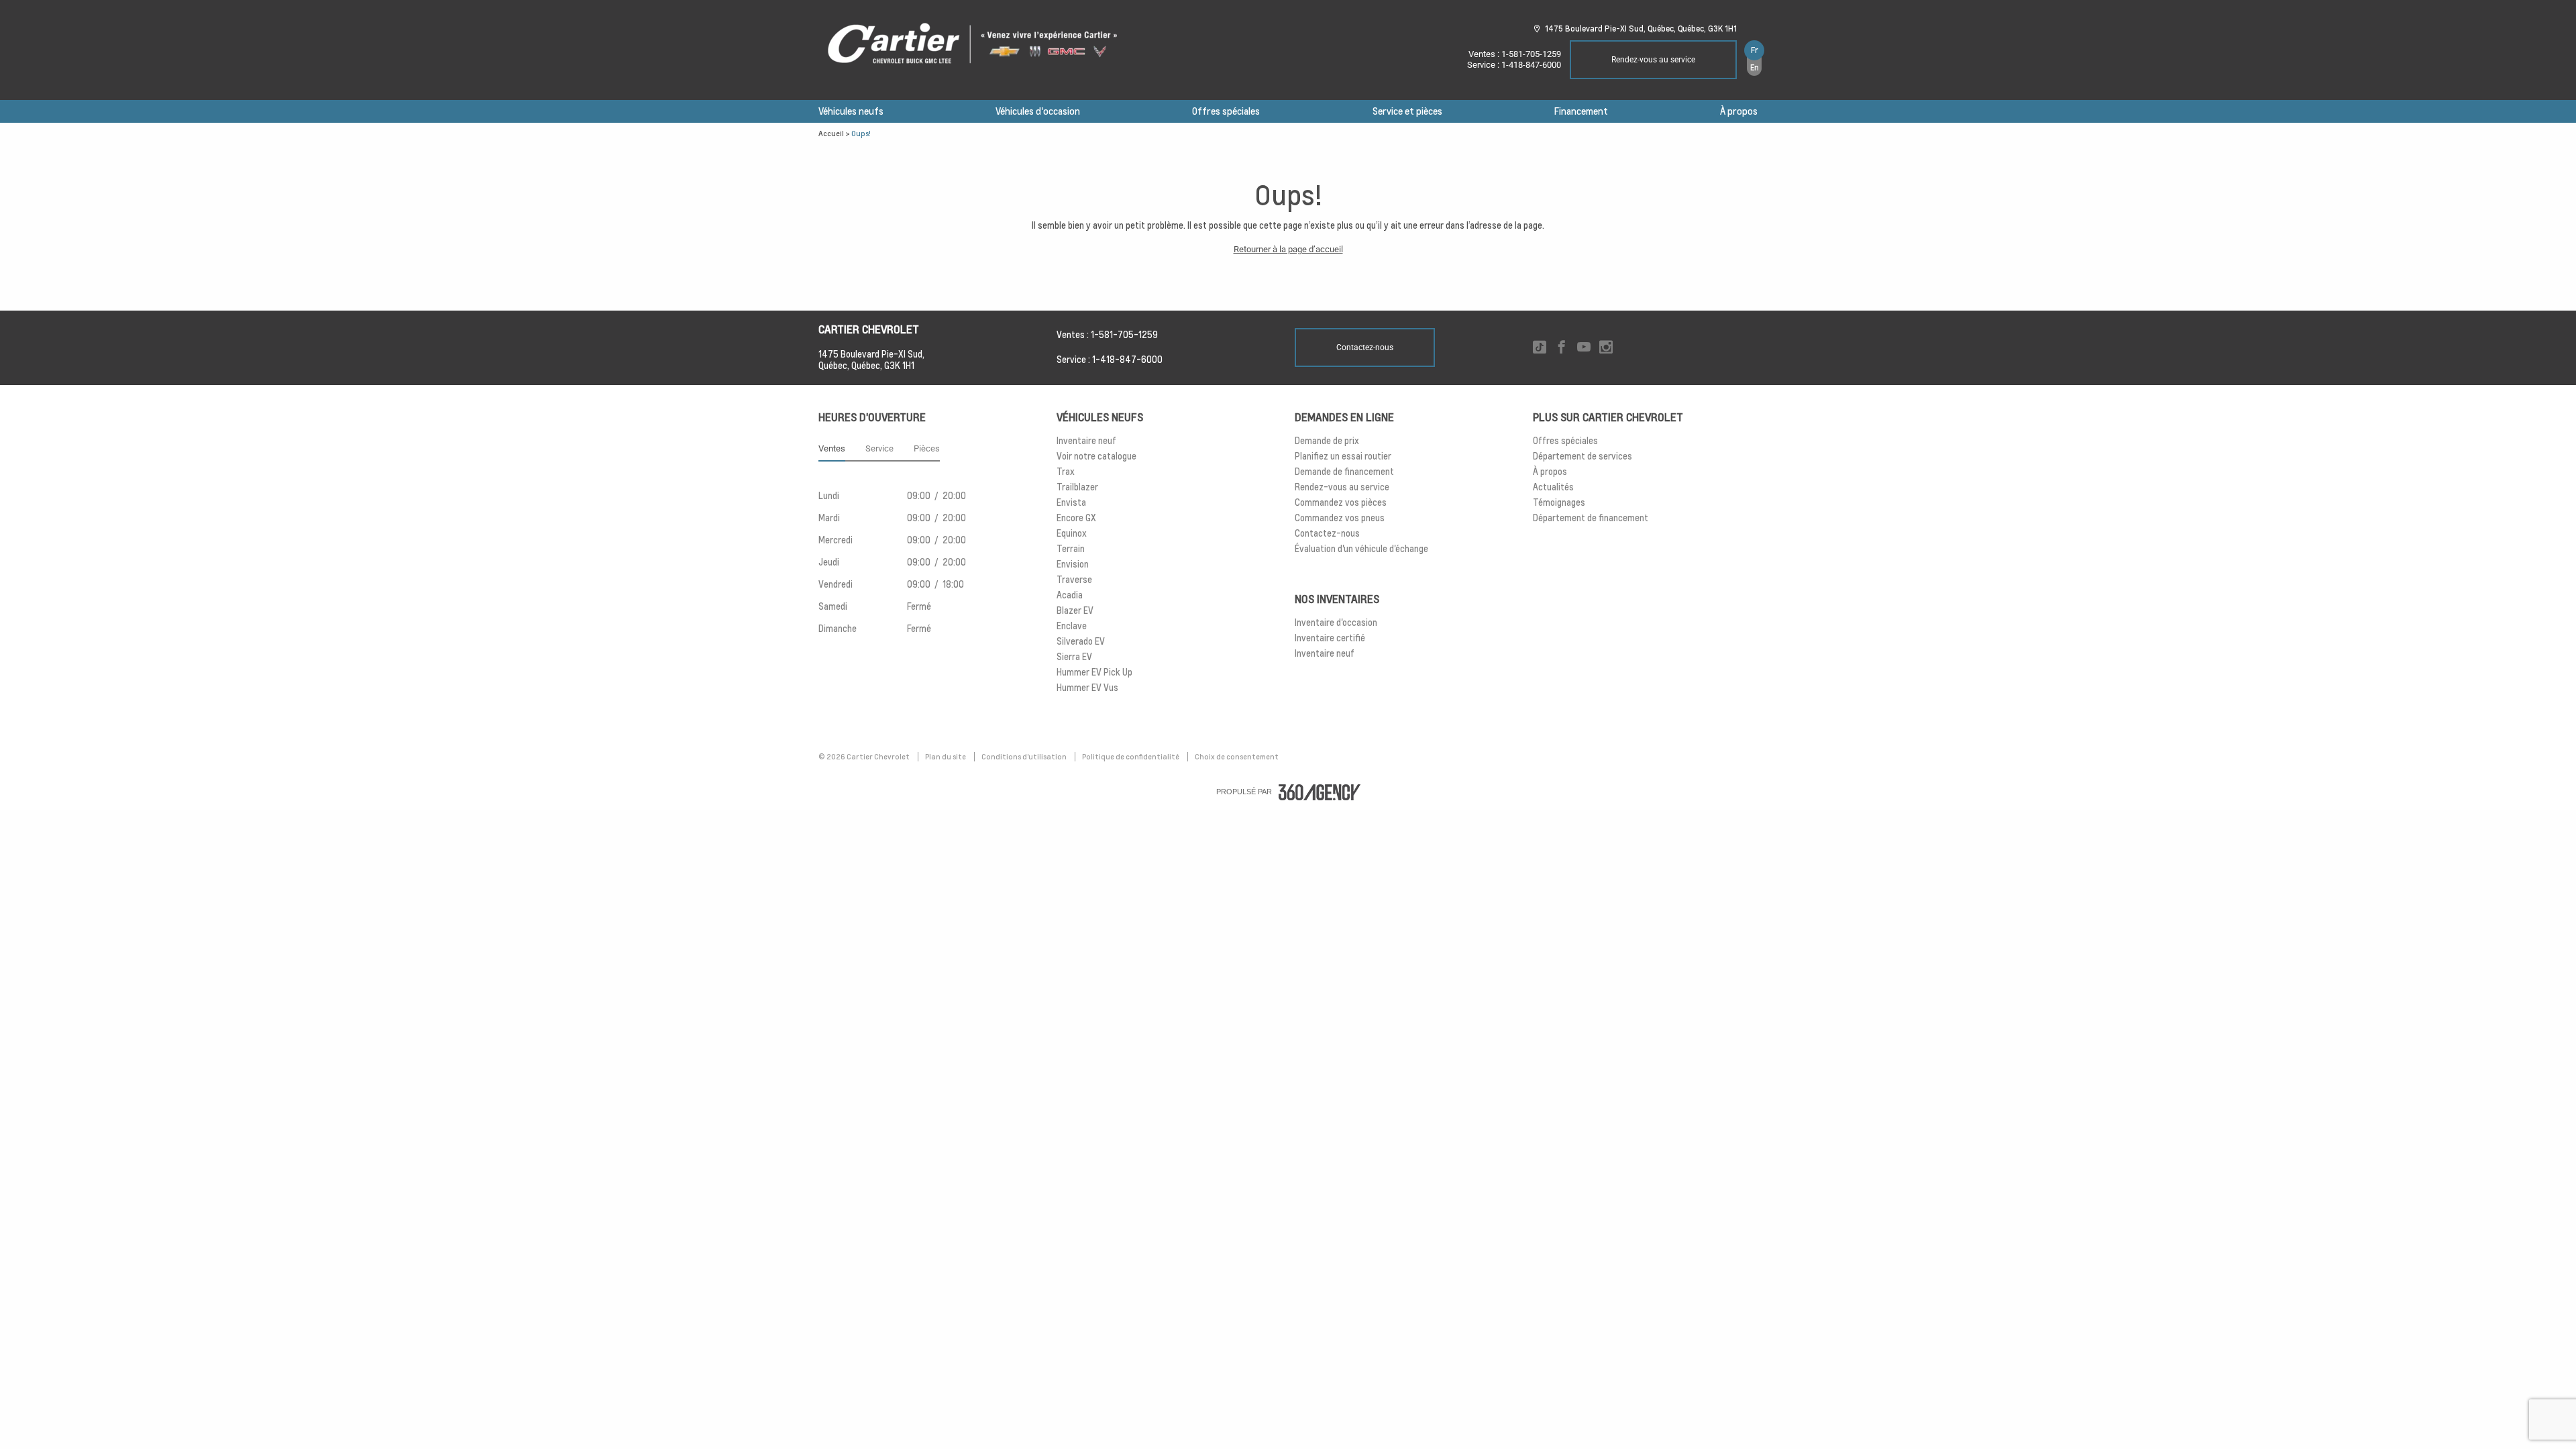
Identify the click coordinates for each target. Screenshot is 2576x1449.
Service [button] (879, 448)
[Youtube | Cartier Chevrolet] (1584, 348)
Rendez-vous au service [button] (1653, 60)
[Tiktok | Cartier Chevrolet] (1540, 348)
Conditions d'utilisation (1025, 757)
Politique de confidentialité (1131, 757)
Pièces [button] (927, 448)
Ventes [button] (832, 448)
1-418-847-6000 (1531, 65)
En (1755, 67)
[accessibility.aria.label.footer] (1320, 792)
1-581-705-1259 (1531, 54)
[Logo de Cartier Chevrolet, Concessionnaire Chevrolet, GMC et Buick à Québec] (979, 44)
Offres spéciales (1226, 111)
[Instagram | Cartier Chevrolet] (1606, 348)
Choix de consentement (1237, 757)
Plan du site (946, 757)
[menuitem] (851, 111)
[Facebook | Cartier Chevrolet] (1562, 348)
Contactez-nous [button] (1365, 347)
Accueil (831, 133)
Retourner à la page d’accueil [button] (1288, 249)
